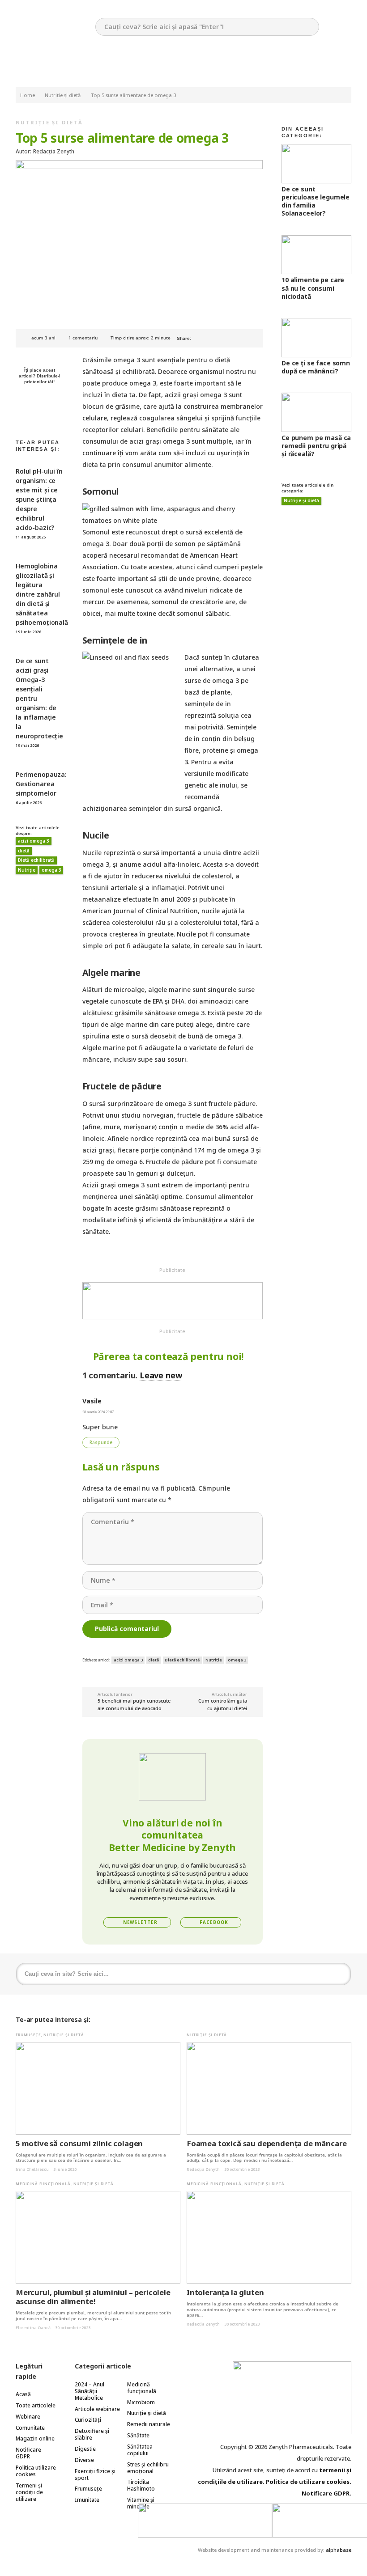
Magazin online (35, 2438)
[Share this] (213, 338)
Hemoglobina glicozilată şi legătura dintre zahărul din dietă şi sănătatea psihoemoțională (42, 594)
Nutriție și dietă (49, 122)
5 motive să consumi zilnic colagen (79, 2143)
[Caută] (342, 1974)
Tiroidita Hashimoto (141, 2485)
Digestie (85, 2449)
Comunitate (30, 2428)
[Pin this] (226, 338)
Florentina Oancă (33, 2328)
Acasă (23, 2394)
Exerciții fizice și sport (95, 2474)
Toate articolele (36, 2405)
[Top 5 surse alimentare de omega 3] (139, 166)
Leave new (161, 1375)
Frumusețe (28, 2035)
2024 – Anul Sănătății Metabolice (90, 2391)
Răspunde (101, 1443)
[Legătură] (173, 1301)
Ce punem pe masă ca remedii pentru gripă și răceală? (316, 446)
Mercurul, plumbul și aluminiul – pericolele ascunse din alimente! (93, 2297)
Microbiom (141, 2402)
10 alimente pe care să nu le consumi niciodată (313, 288)
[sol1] (205, 2520)
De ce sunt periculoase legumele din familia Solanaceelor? (316, 201)
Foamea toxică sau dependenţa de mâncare (267, 2143)
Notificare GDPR (28, 2453)
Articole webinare (97, 2409)
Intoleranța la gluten (225, 2292)
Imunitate (87, 2500)
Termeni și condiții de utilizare (29, 2492)
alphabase (339, 2550)
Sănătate (138, 2435)
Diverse (84, 2460)
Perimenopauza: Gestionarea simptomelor (41, 784)
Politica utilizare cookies (36, 2471)
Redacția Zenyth (203, 2169)
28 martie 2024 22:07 (98, 1412)
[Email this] (201, 338)
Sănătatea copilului (140, 2450)
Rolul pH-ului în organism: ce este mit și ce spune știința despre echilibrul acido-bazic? (39, 499)
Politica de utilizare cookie (306, 2482)
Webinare (28, 2417)
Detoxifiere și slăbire (92, 2434)
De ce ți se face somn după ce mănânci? (316, 367)
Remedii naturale (149, 2424)
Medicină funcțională (43, 2184)
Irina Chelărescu (32, 2169)
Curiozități (88, 2420)
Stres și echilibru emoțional (148, 2468)
